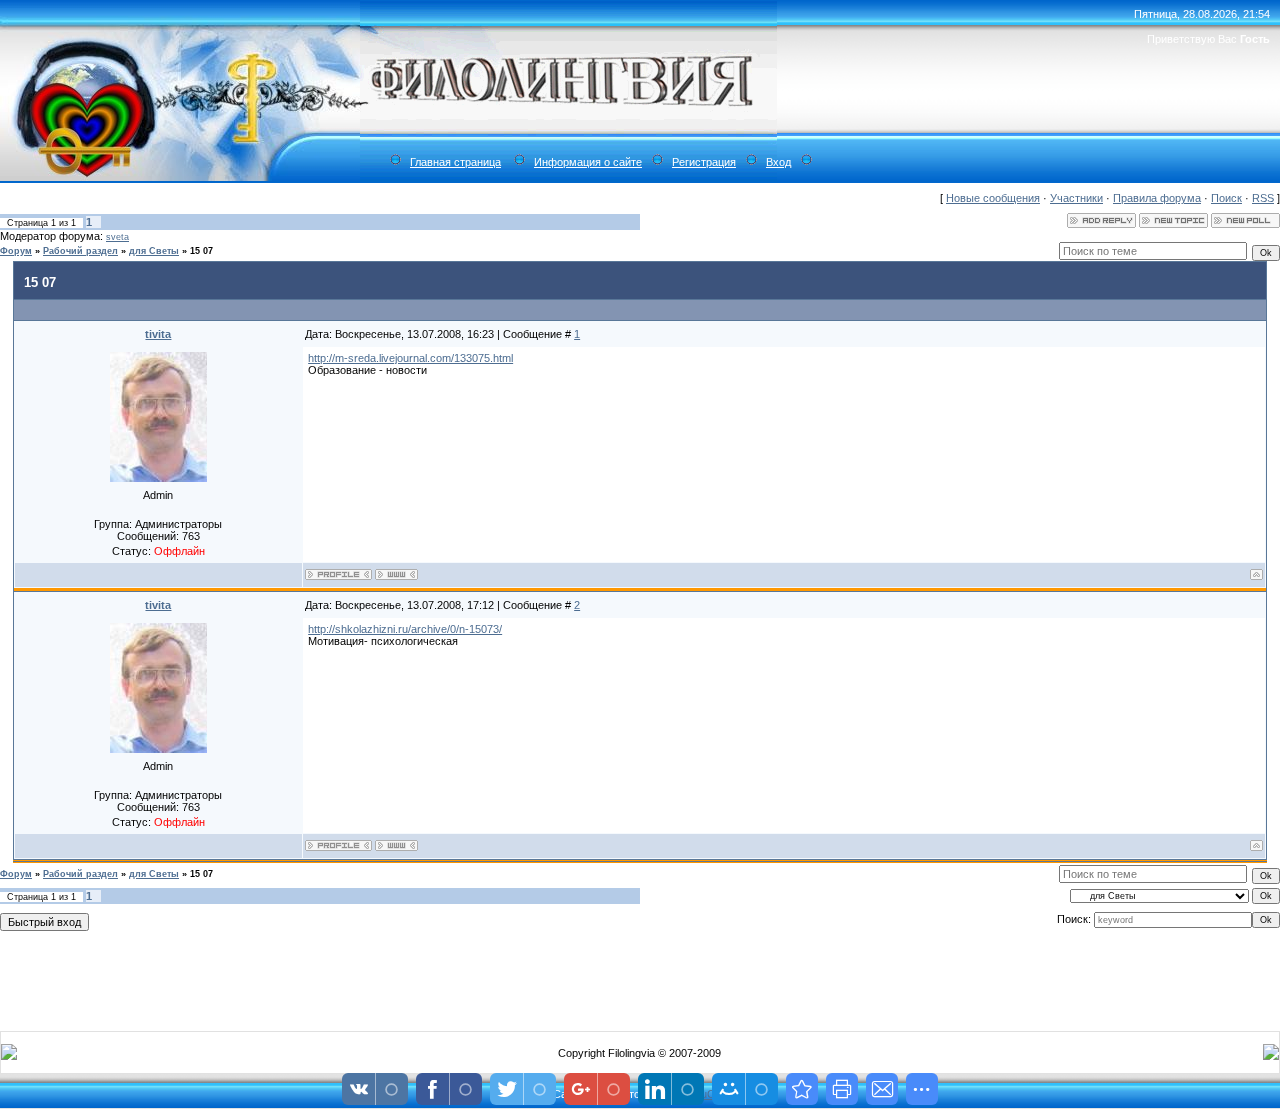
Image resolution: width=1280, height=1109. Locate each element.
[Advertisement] (640, 977)
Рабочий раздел (80, 251)
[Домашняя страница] (396, 574)
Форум (16, 251)
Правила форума (1157, 198)
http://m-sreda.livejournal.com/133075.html (410, 358)
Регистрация (704, 162)
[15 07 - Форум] (802, 1089)
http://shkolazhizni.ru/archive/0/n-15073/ (405, 629)
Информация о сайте (588, 162)
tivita (158, 334)
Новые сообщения (993, 198)
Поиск (1226, 198)
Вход (778, 162)
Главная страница (455, 162)
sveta (117, 237)
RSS (1263, 198)
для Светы (154, 251)
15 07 (201, 251)
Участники (1076, 198)
